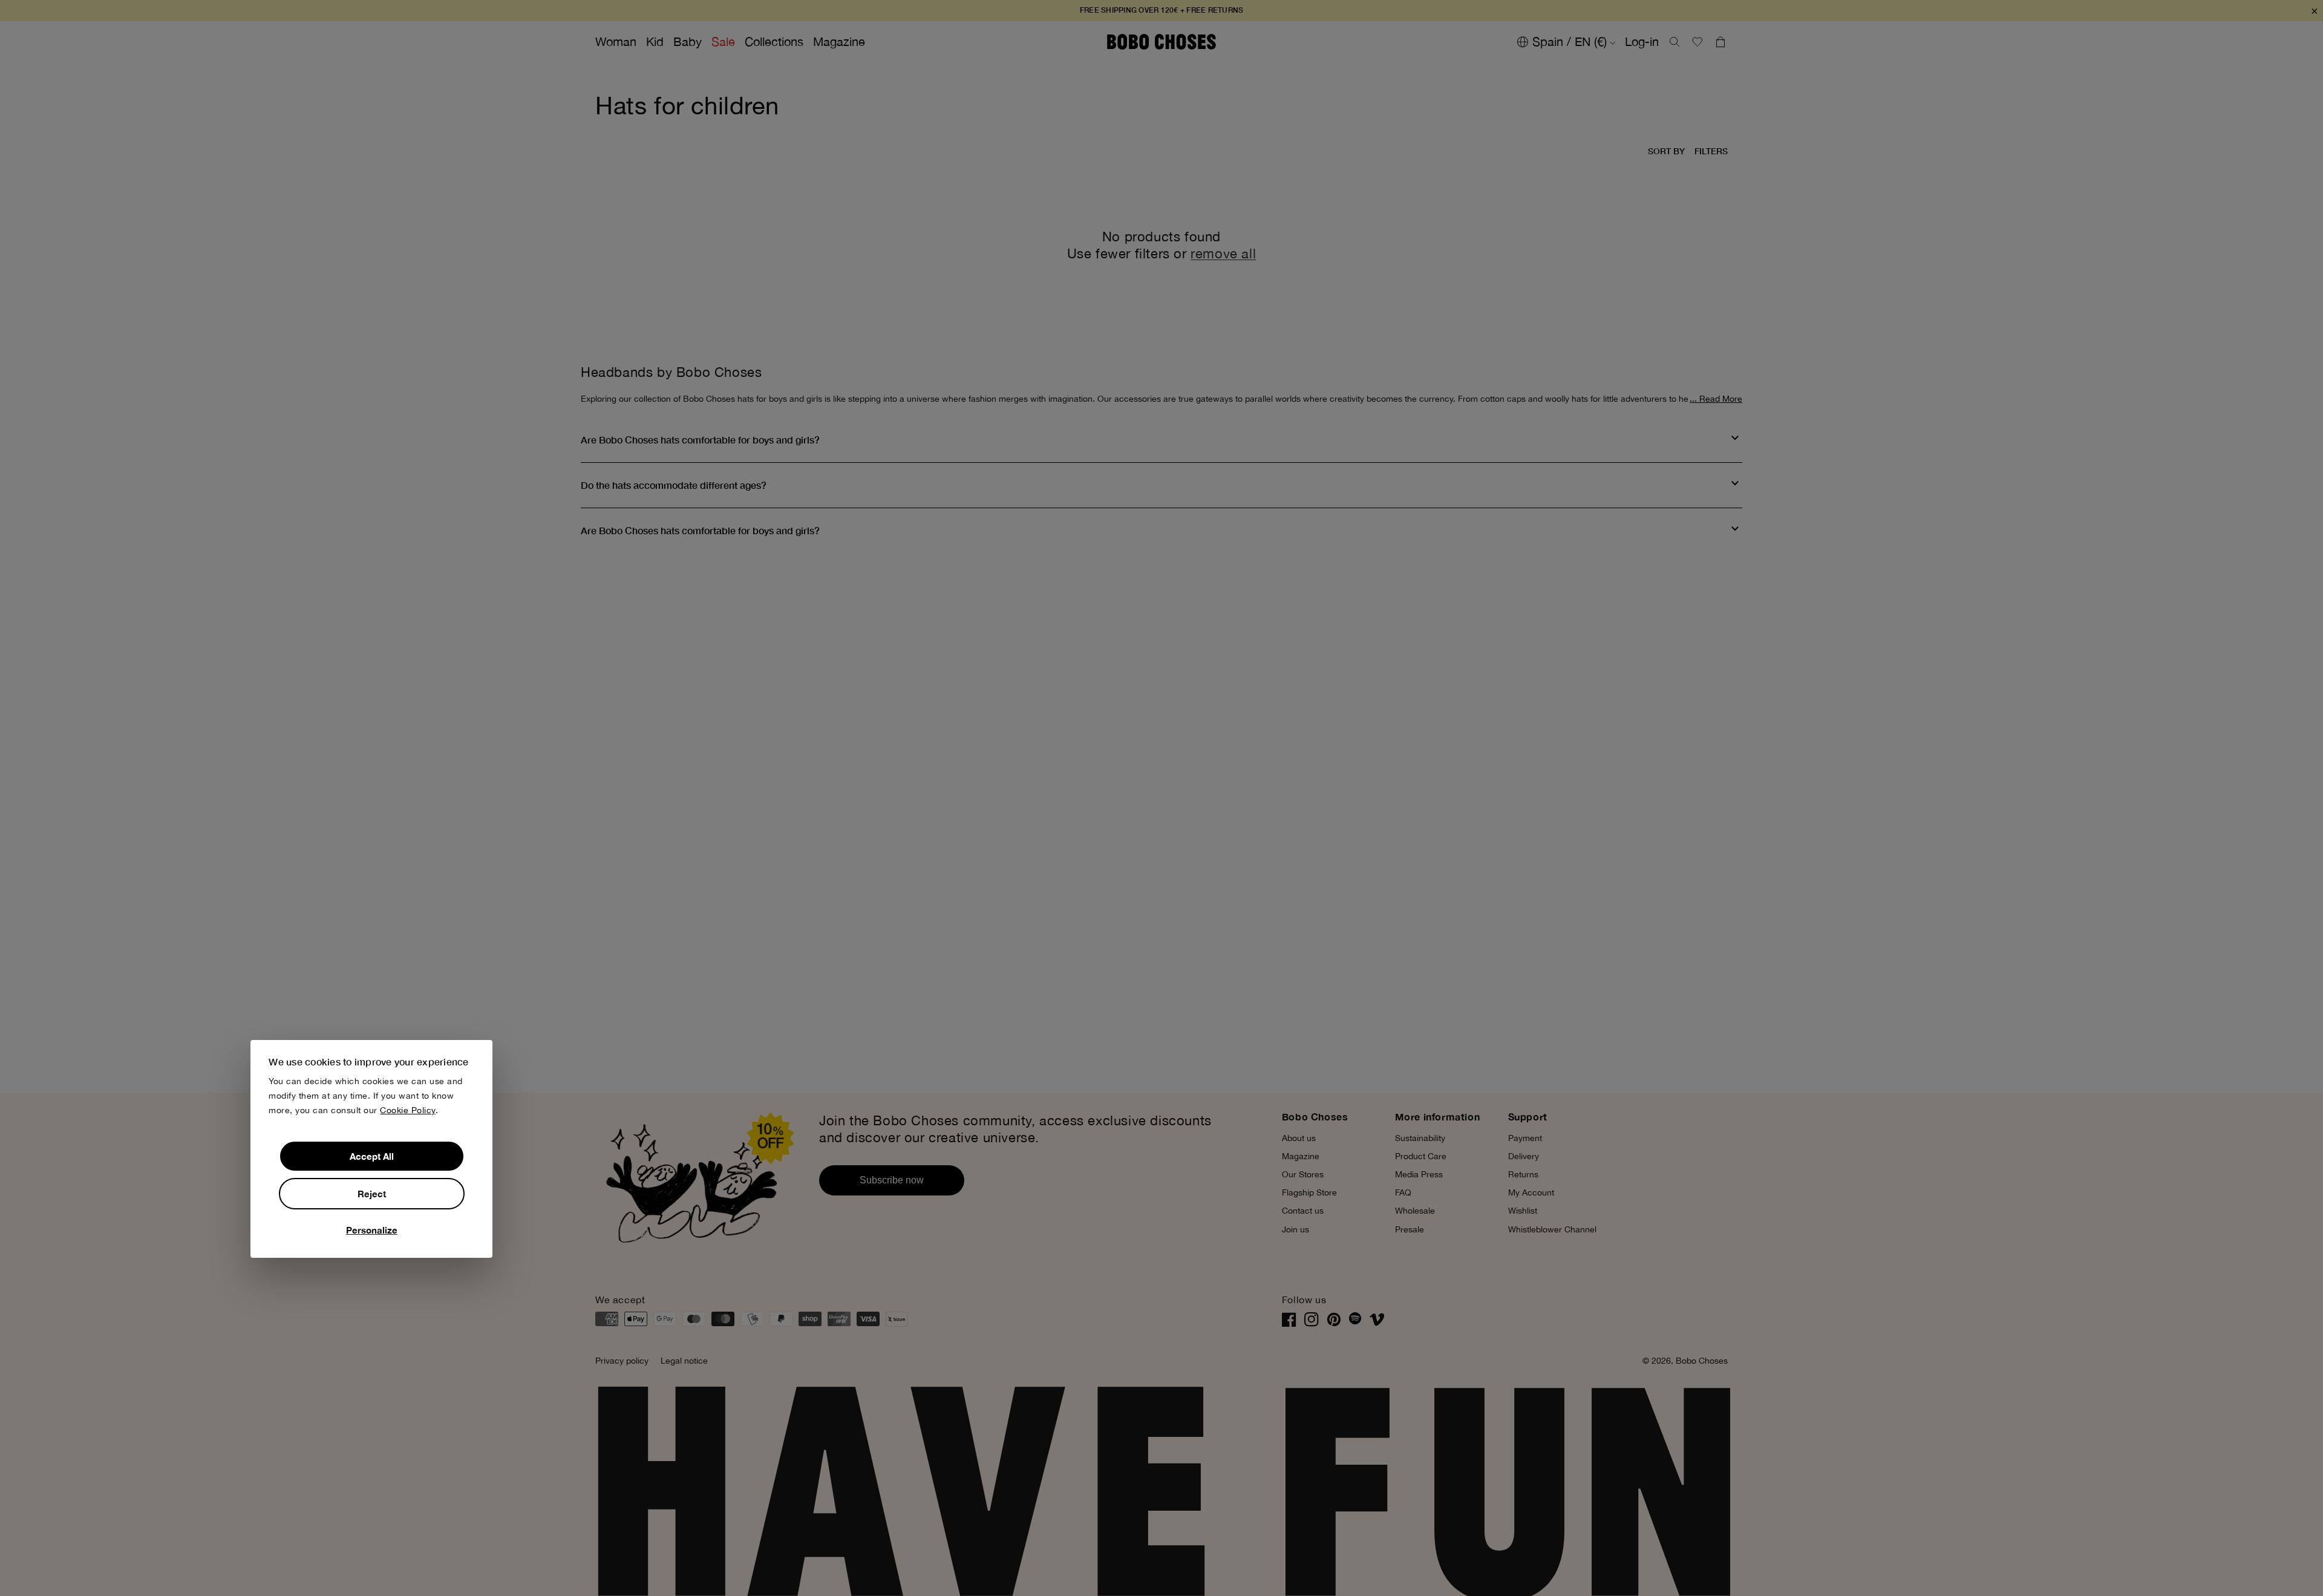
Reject (372, 1194)
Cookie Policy (408, 1110)
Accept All (372, 1156)
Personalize (372, 1230)
